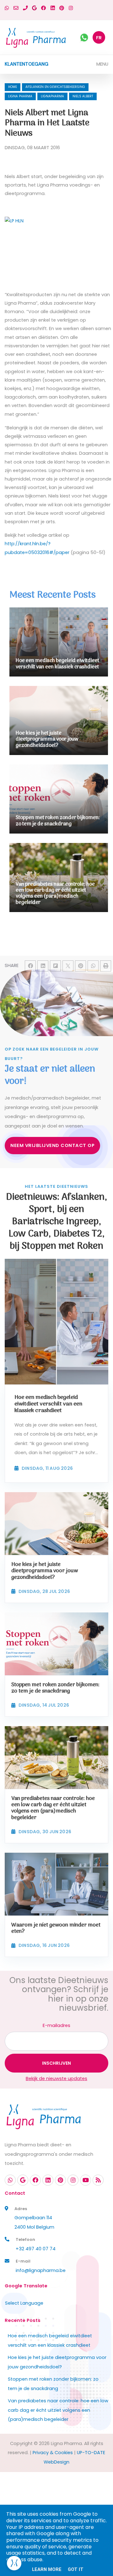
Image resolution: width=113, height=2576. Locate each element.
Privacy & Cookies (53, 2453)
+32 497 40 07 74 (36, 2249)
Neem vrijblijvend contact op (52, 1145)
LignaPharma (52, 96)
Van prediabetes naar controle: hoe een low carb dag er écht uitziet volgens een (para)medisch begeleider (58, 2410)
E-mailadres (56, 2025)
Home (13, 87)
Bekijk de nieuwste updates (56, 2079)
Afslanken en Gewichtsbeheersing (55, 87)
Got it (76, 2569)
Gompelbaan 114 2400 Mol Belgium (34, 2222)
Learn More (47, 2569)
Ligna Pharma (20, 96)
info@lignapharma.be (41, 2270)
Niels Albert (83, 96)
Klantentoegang (27, 64)
